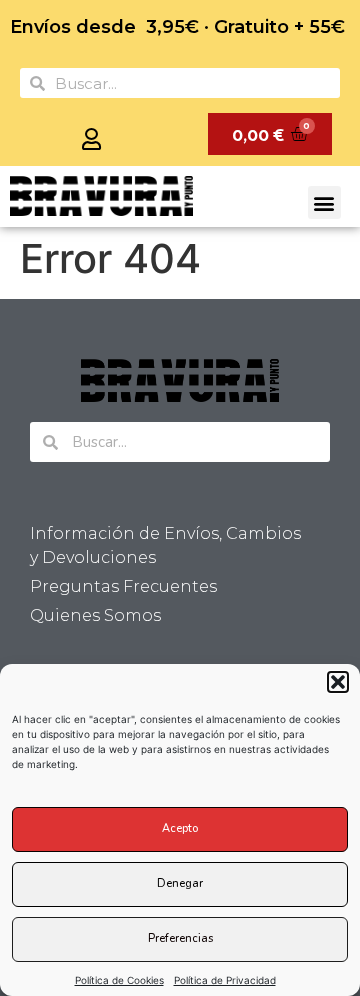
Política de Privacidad (225, 980)
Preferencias (180, 938)
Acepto (180, 828)
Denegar (180, 883)
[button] (338, 682)
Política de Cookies (119, 980)
